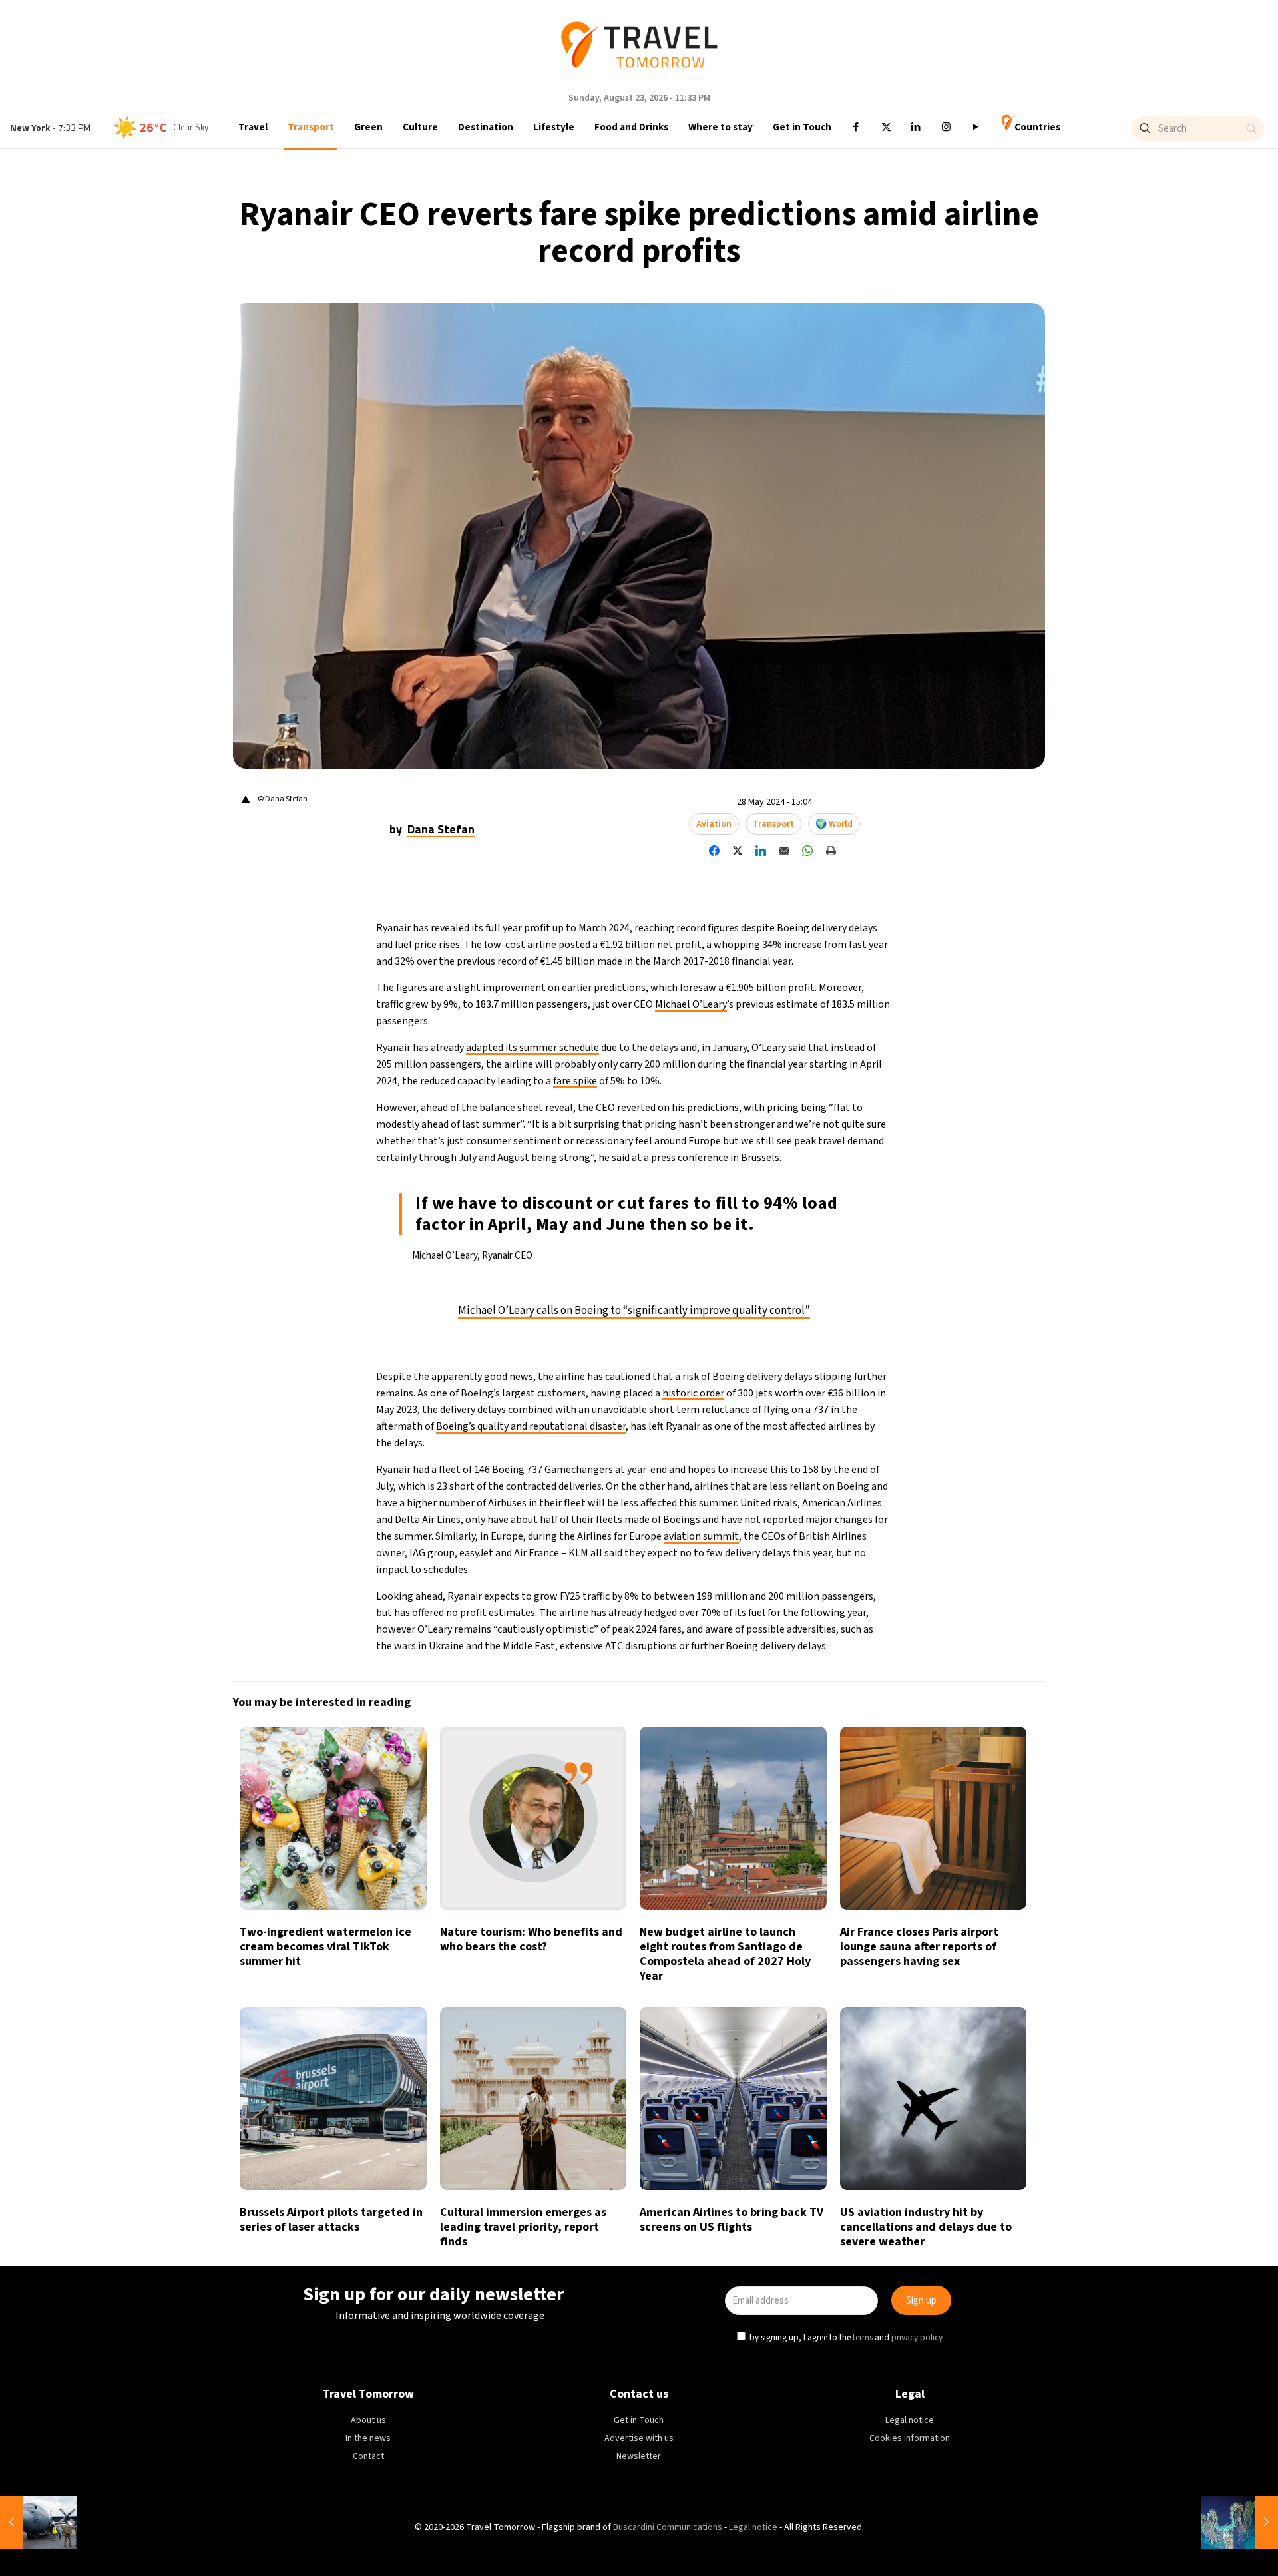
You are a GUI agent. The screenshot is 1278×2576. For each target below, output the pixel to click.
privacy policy (821, 1349)
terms (767, 1349)
